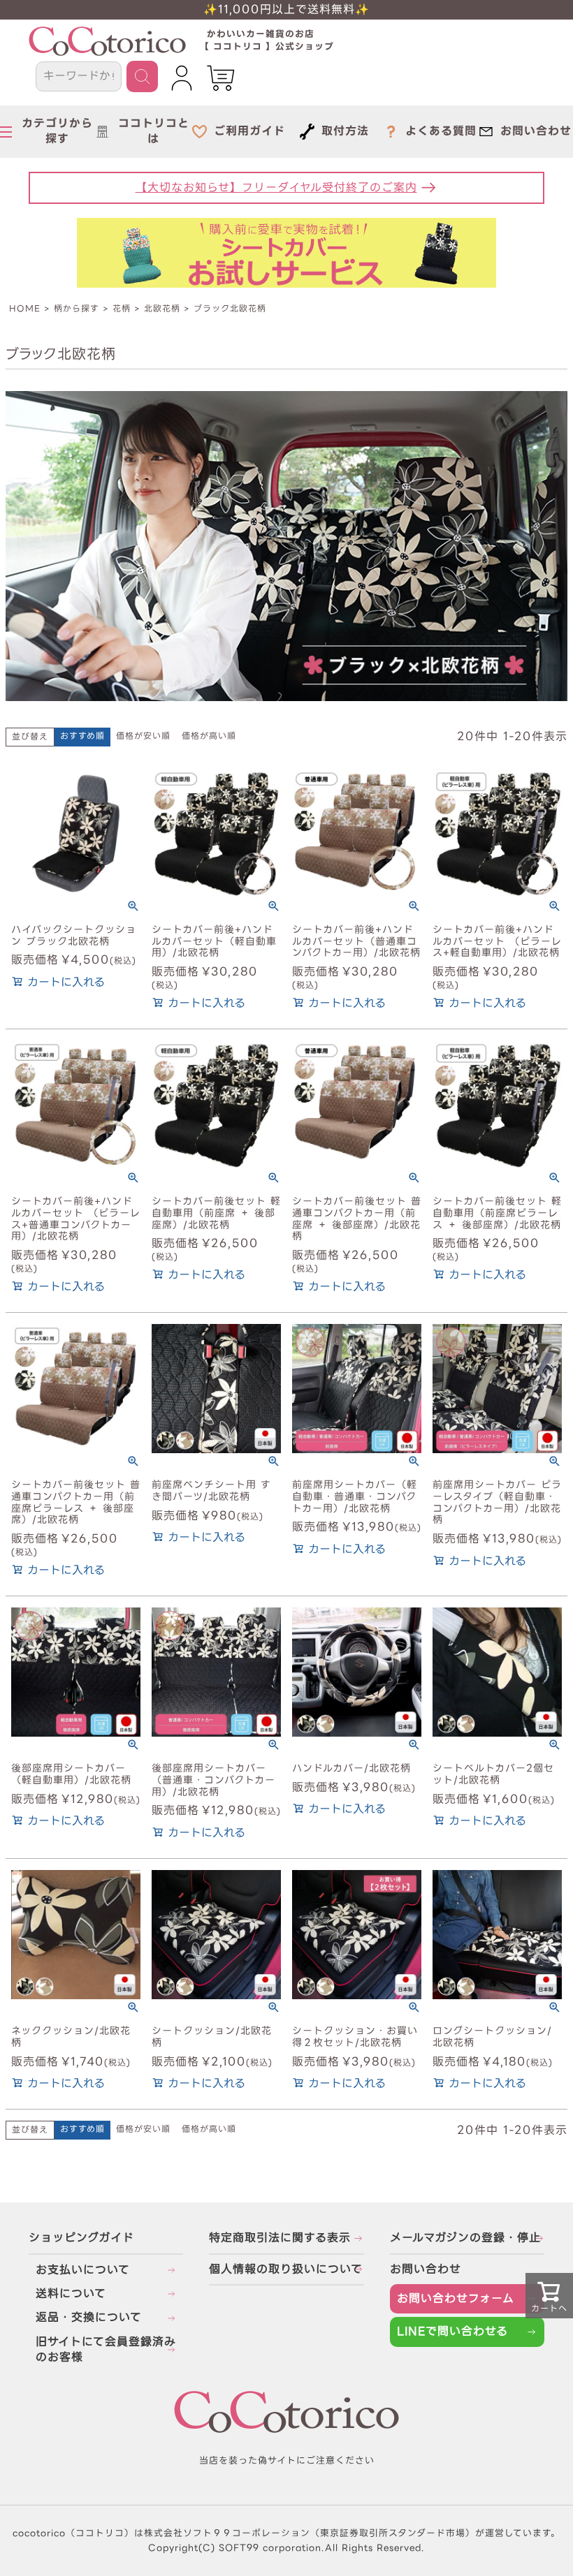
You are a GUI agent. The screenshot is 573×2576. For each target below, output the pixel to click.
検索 (142, 76)
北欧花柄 (162, 308)
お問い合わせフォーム (456, 2298)
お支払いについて (83, 2270)
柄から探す (77, 308)
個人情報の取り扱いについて (286, 2269)
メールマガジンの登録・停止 (465, 2238)
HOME (25, 308)
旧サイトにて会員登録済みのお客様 (106, 2349)
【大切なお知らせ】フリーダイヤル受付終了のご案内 (276, 187)
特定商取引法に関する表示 (280, 2238)
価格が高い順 (209, 736)
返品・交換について (89, 2317)
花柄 (122, 308)
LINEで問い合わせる (452, 2331)
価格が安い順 (143, 736)
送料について (71, 2294)
